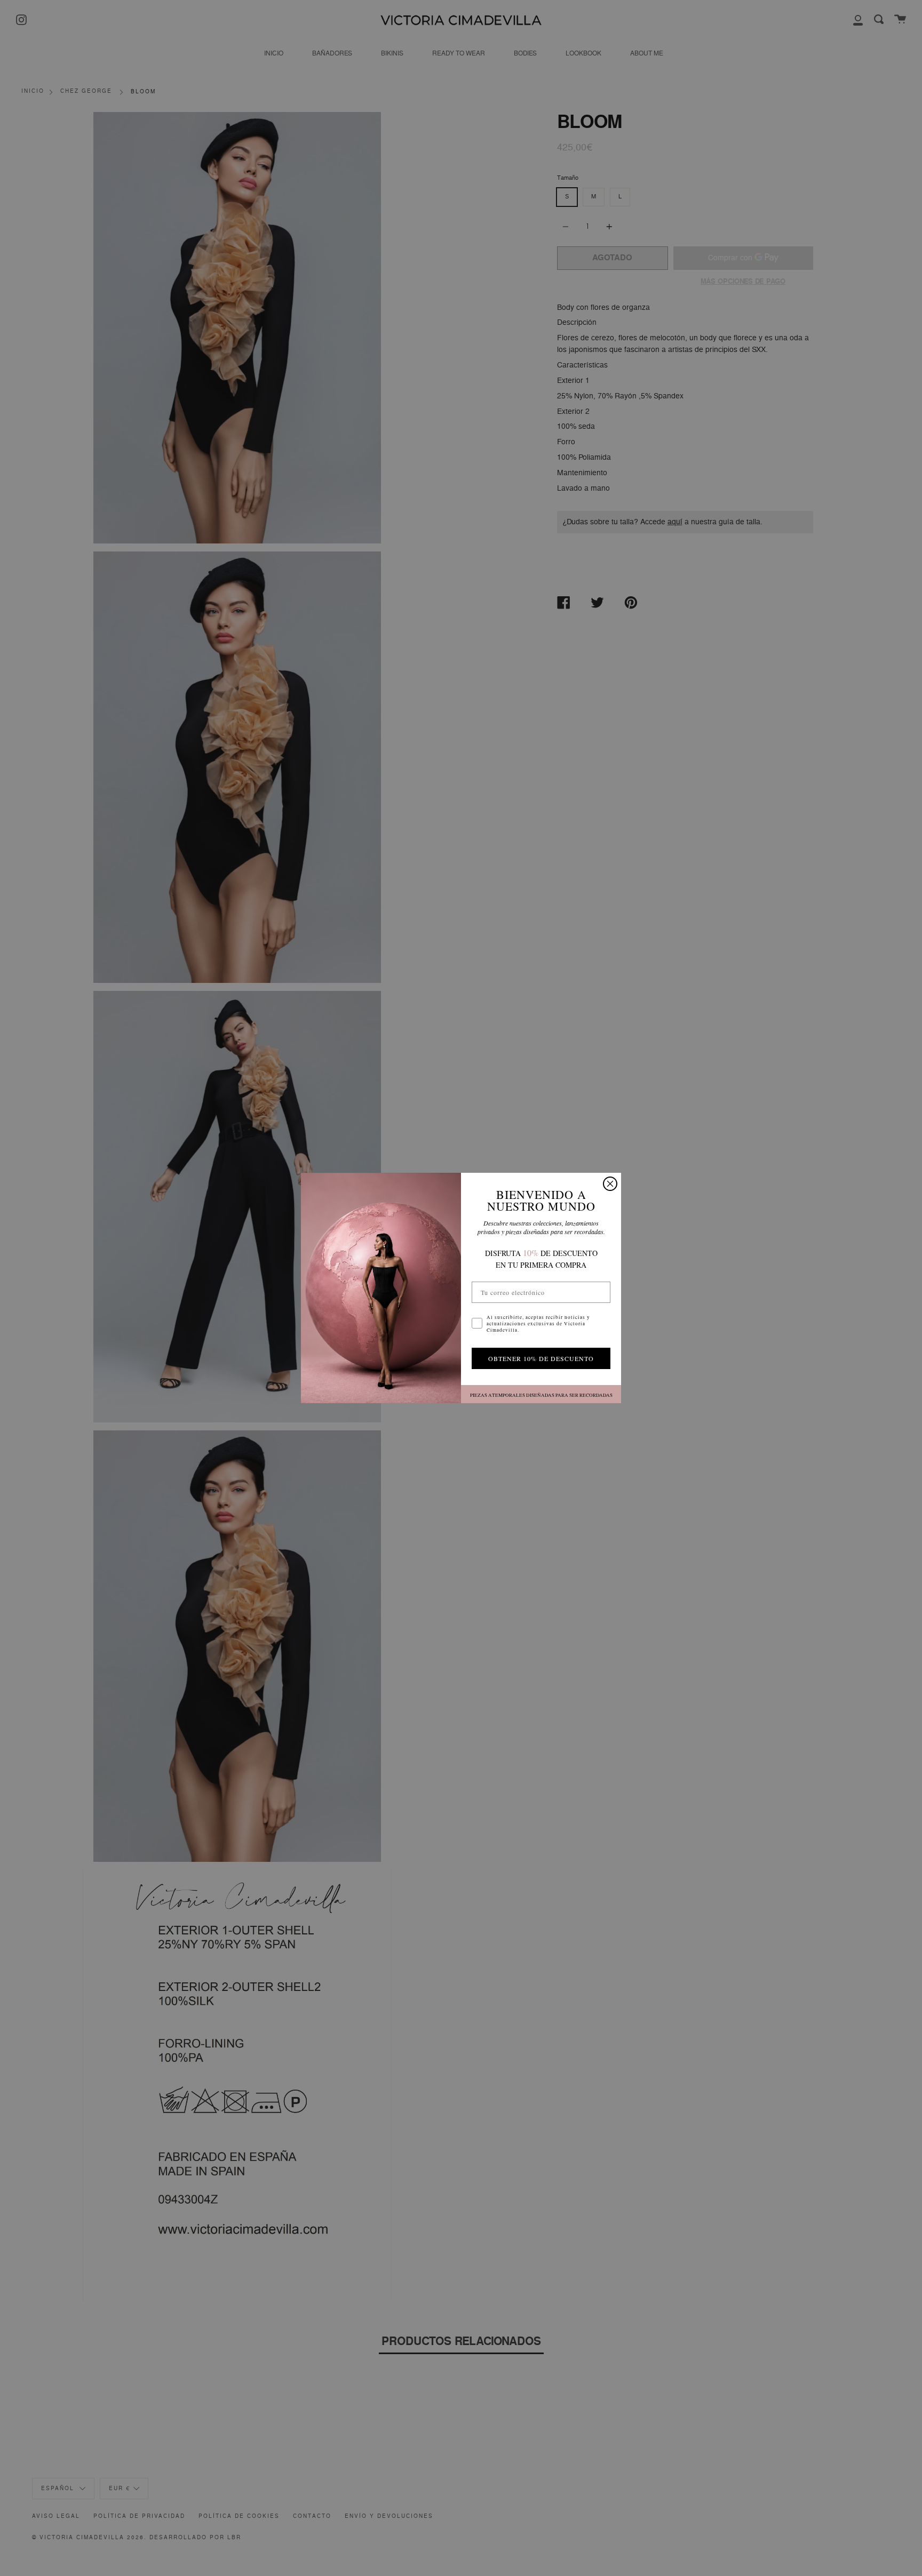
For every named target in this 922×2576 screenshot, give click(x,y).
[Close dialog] (610, 1184)
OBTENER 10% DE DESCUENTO (541, 1358)
